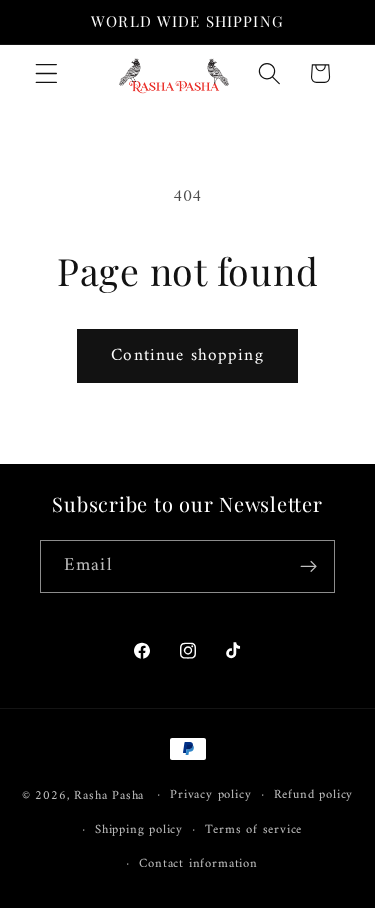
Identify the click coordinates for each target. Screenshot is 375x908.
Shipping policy (139, 830)
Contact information (198, 864)
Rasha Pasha (109, 795)
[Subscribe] (308, 567)
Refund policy (313, 795)
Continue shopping (187, 356)
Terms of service (253, 830)
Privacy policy (210, 795)
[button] (46, 73)
